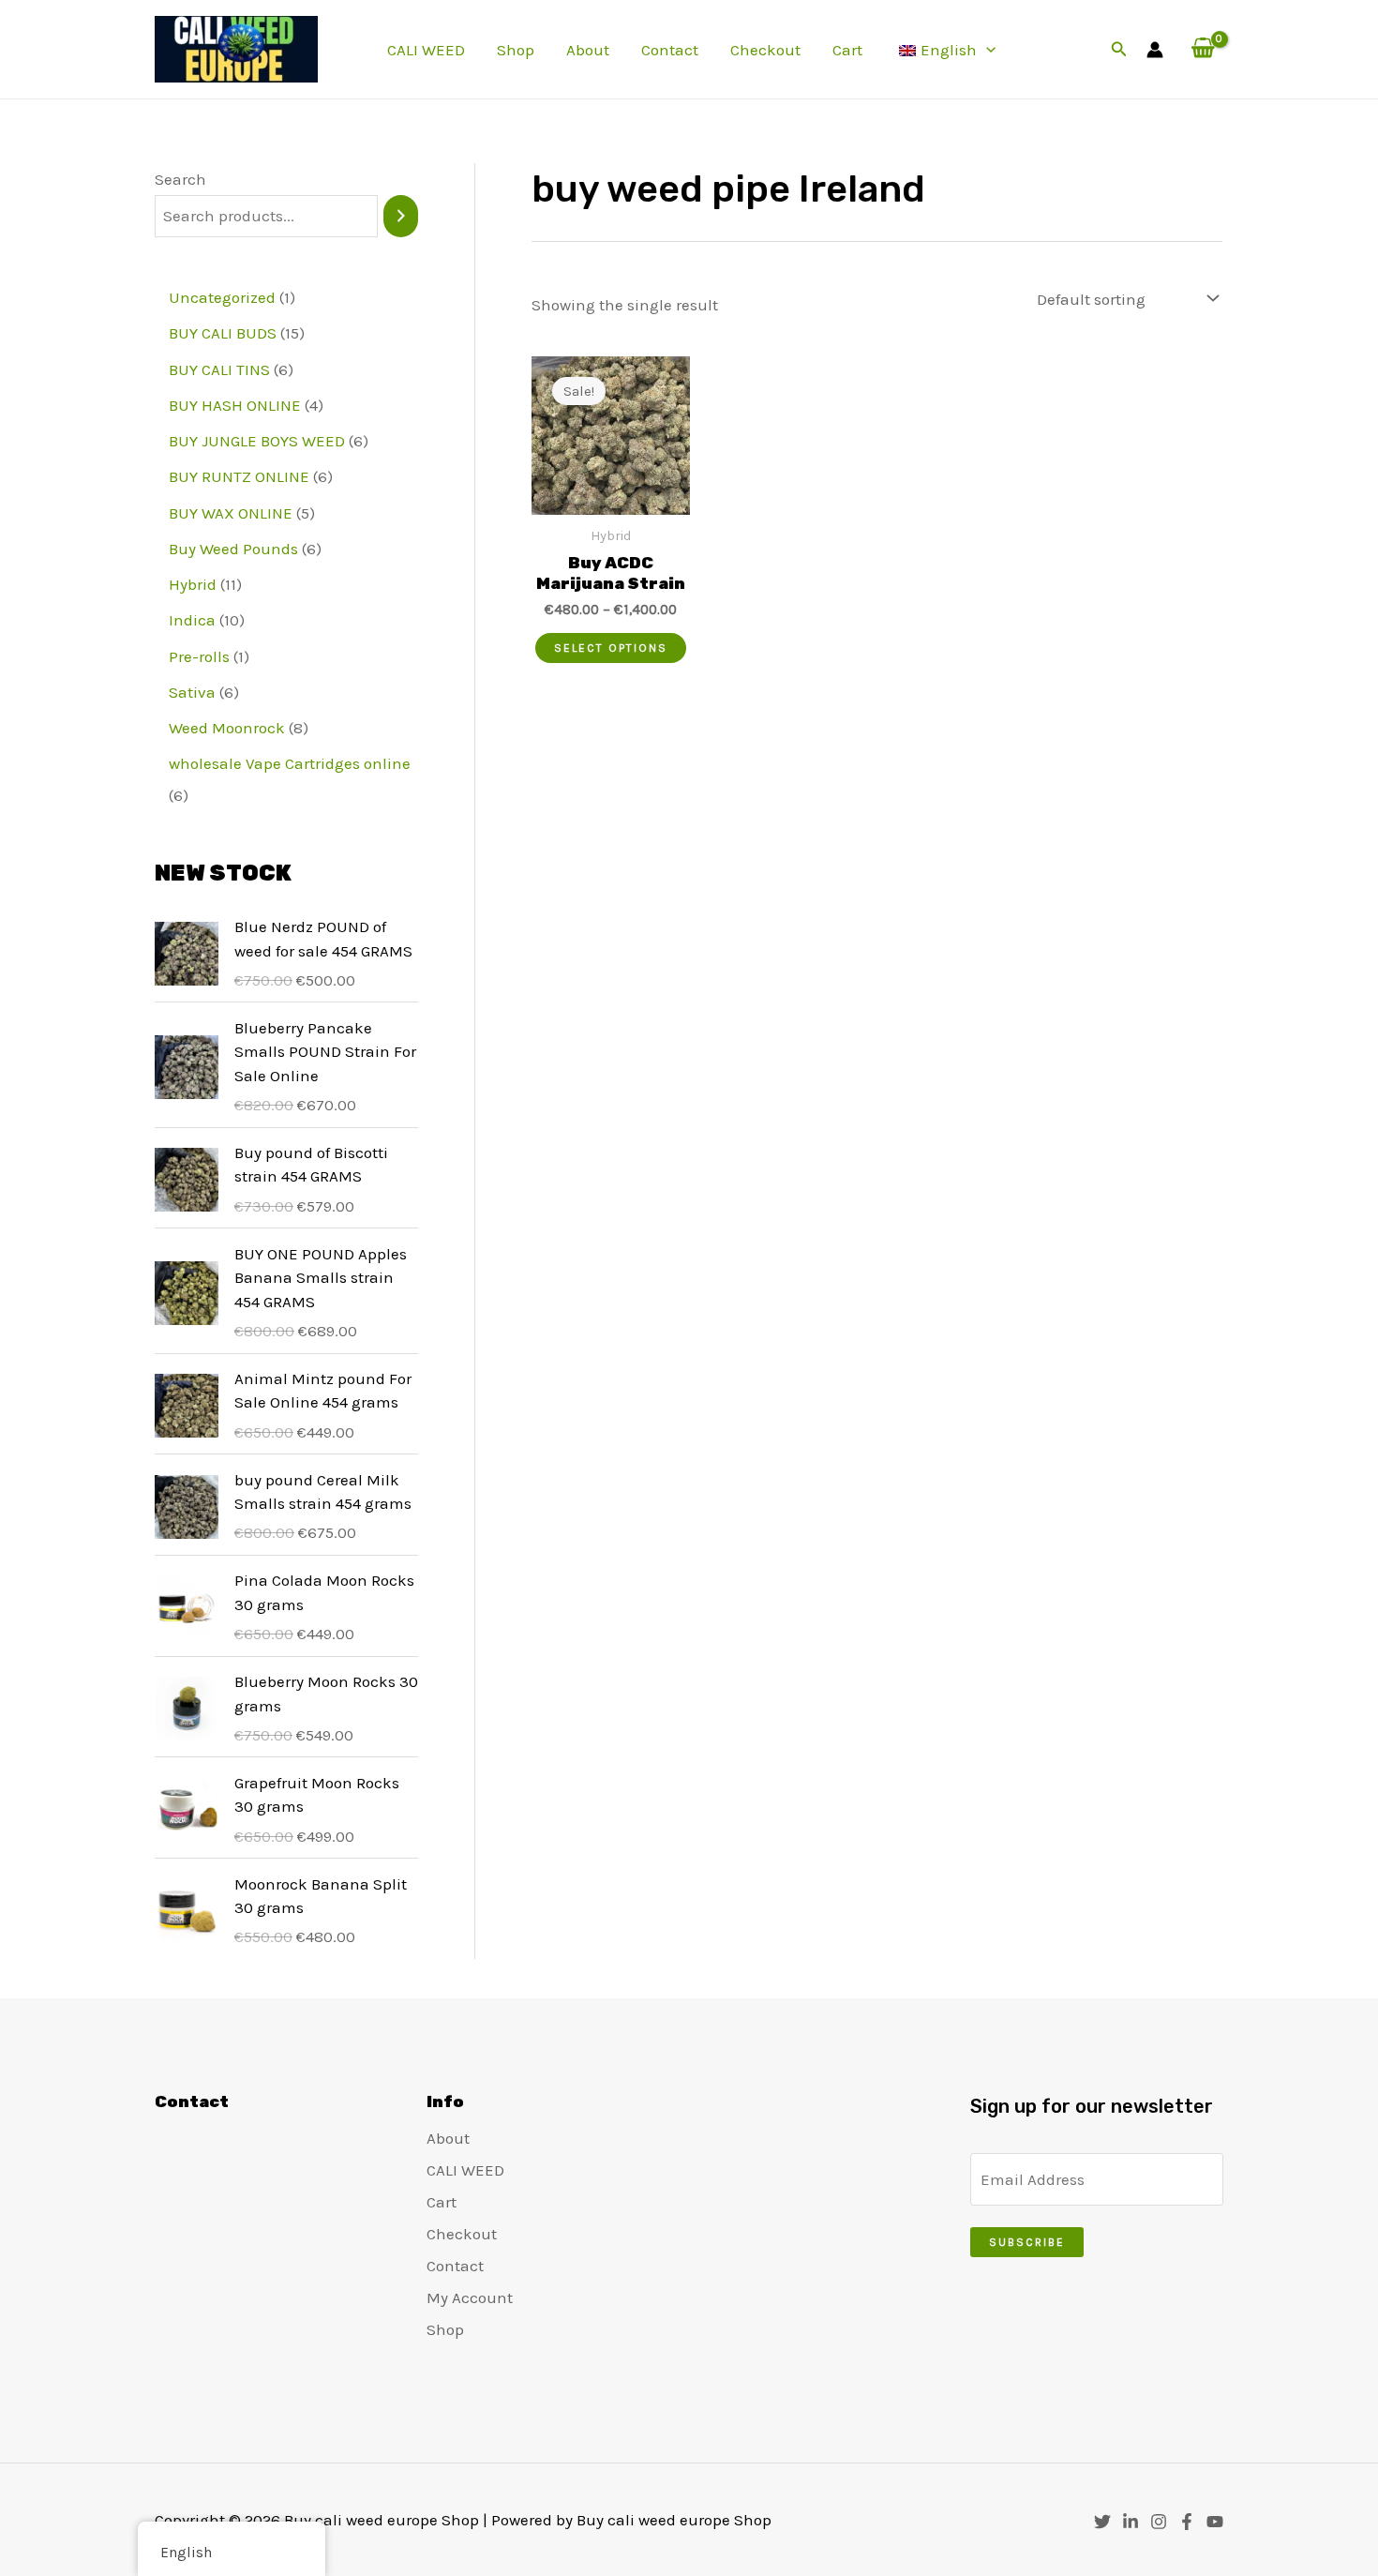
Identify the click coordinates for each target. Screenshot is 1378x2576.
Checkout (765, 50)
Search (180, 179)
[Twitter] (1102, 2522)
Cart (847, 50)
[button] (986, 50)
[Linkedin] (1131, 2522)
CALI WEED (426, 50)
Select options (611, 648)
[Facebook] (1187, 2522)
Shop (516, 50)
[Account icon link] (1155, 50)
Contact (670, 50)
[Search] (401, 216)
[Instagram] (1159, 2522)
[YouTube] (1215, 2522)
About (588, 50)
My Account (470, 2297)
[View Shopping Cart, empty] (1203, 49)
